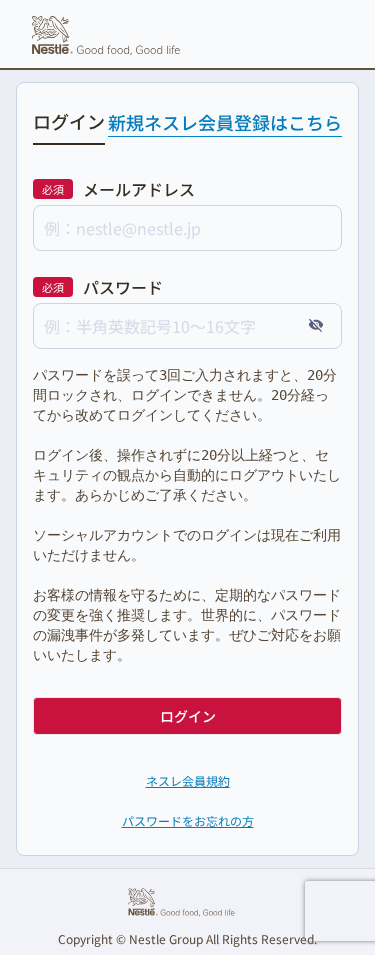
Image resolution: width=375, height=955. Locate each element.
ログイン (188, 716)
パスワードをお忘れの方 (188, 820)
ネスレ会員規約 (188, 780)
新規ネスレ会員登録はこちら (225, 122)
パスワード (123, 287)
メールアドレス (139, 189)
